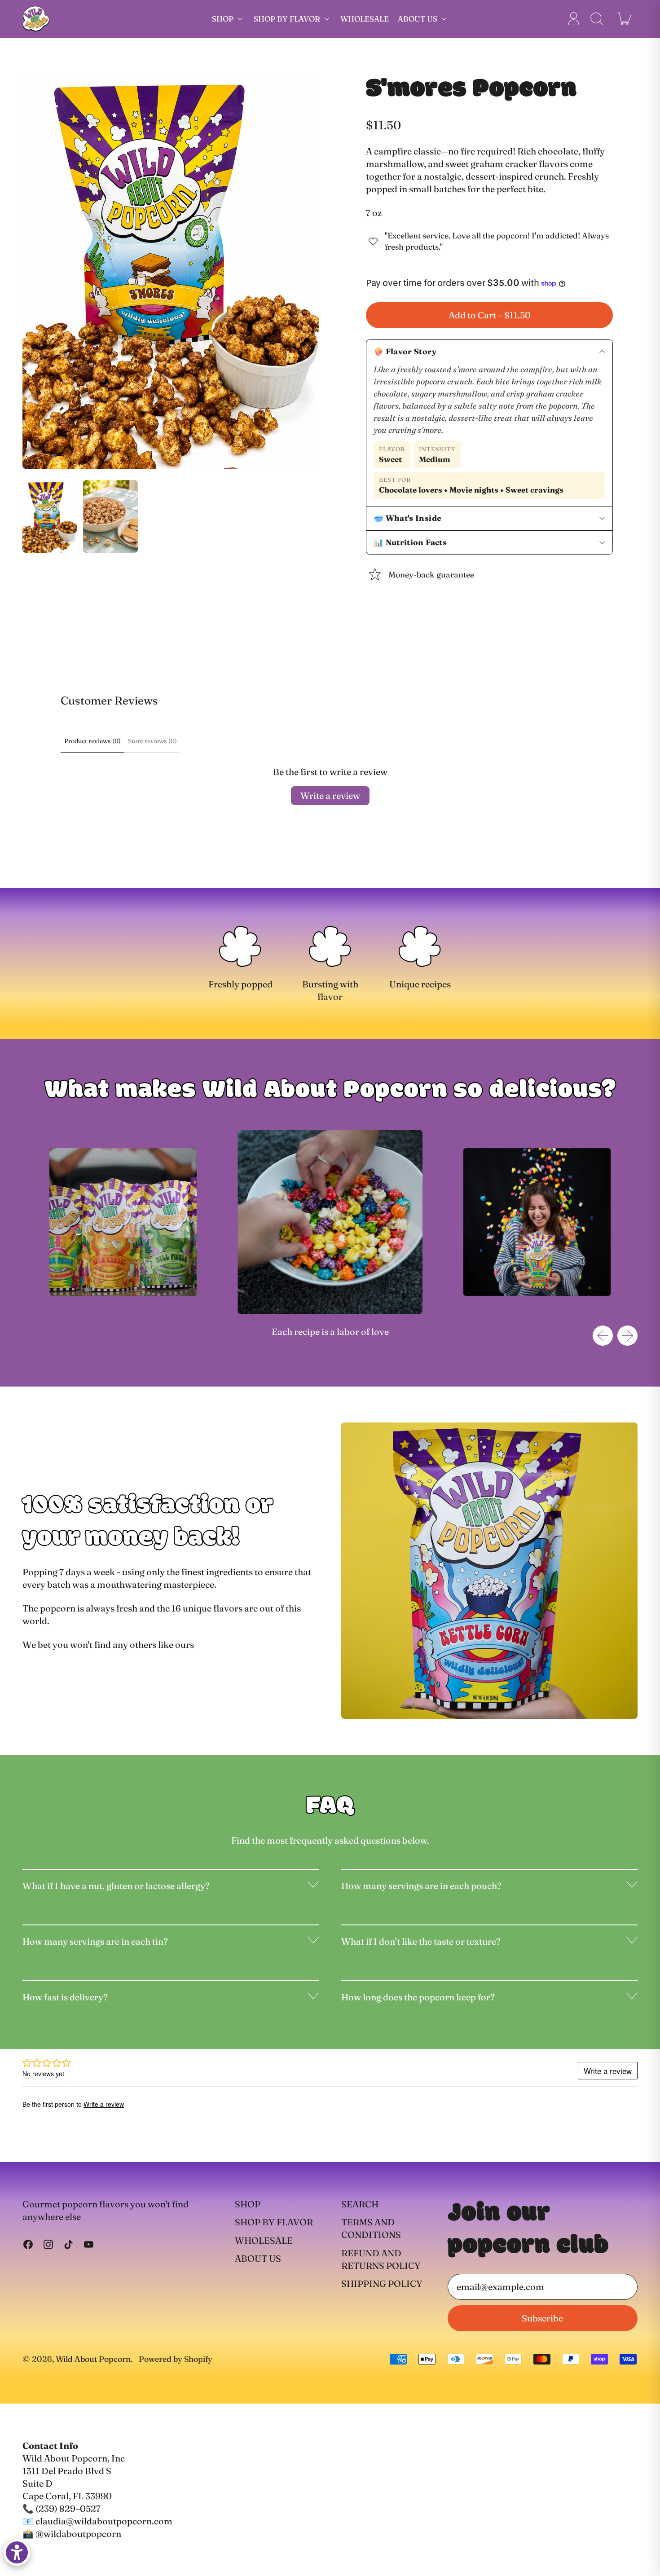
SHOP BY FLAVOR (274, 2222)
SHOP (248, 2204)
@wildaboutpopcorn (78, 2534)
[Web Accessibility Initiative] (17, 2552)
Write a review (330, 795)
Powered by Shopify (176, 2359)
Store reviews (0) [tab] (152, 741)
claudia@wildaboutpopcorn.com (104, 2521)
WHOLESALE (365, 19)
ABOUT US (258, 2258)
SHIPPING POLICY (382, 2283)
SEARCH (360, 2204)
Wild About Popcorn (93, 2359)
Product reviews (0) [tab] (92, 741)
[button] (596, 19)
